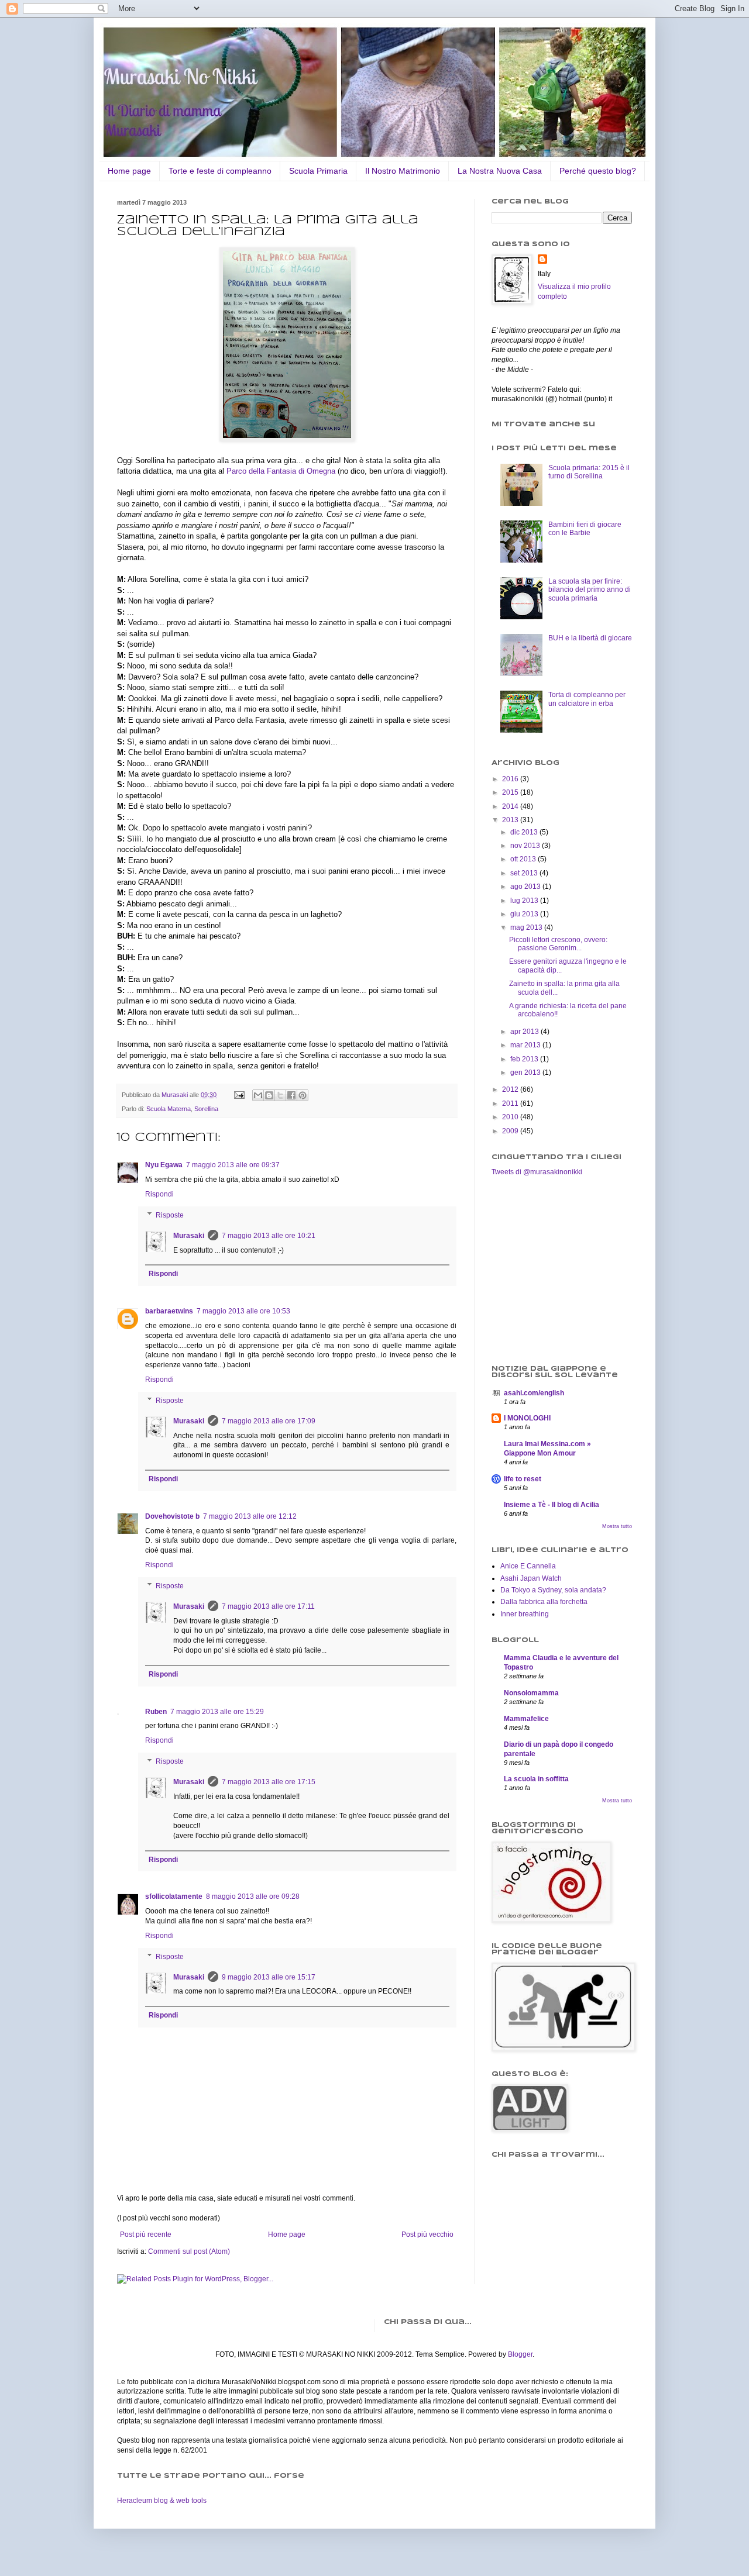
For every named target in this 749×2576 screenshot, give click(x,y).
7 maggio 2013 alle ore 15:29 (217, 1712)
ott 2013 (524, 859)
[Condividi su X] (280, 1095)
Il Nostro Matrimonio (403, 171)
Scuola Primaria (318, 171)
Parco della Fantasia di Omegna (281, 471)
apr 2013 (525, 1032)
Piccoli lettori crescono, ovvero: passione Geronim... (558, 944)
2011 (511, 1103)
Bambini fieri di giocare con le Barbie (585, 529)
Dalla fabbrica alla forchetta (544, 1602)
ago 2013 (526, 887)
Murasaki (189, 1236)
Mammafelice (526, 1719)
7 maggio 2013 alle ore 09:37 (233, 1165)
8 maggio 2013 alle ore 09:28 (253, 1896)
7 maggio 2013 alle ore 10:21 (269, 1236)
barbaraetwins (169, 1311)
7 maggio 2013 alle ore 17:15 (269, 1782)
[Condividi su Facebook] (291, 1095)
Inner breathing (525, 1614)
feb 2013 (525, 1059)
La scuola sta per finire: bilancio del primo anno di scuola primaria (590, 590)
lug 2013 (525, 901)
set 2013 (525, 873)
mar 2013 (526, 1045)
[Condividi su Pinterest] (303, 1095)
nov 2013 (526, 846)
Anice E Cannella (528, 1566)
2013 (511, 820)
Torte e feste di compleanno (220, 171)
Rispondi (159, 1194)
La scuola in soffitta (536, 1779)
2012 (511, 1089)
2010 (511, 1117)
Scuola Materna (169, 1109)
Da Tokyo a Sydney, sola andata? (553, 1590)
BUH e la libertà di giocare (590, 638)
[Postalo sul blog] (269, 1095)
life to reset (523, 1479)
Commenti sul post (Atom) (189, 2251)
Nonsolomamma (531, 1693)
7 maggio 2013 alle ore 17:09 (269, 1421)
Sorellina (206, 1109)
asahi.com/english (534, 1393)
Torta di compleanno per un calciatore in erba (587, 699)
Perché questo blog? (598, 171)
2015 (511, 792)
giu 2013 (525, 914)
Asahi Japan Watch (531, 1578)
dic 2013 (525, 832)
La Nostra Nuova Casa (500, 171)
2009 (511, 1131)
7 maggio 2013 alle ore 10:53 (243, 1311)
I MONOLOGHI (527, 1418)
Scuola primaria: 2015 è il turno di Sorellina (589, 472)
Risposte (170, 1215)
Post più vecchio (427, 2234)
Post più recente (146, 2234)
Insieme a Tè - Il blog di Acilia (552, 1505)
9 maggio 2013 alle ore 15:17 (269, 1977)
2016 (511, 779)
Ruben (156, 1712)
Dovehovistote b (172, 1516)
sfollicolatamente (174, 1896)
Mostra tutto (617, 1526)
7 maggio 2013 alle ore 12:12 (250, 1516)
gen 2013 (526, 1073)
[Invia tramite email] (258, 1095)
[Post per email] (239, 1095)
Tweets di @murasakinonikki (537, 1172)
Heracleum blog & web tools (162, 2501)
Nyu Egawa (164, 1165)
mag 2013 (527, 927)
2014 (511, 806)
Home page (129, 171)
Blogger (520, 2354)
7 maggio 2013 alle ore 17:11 (268, 1606)
